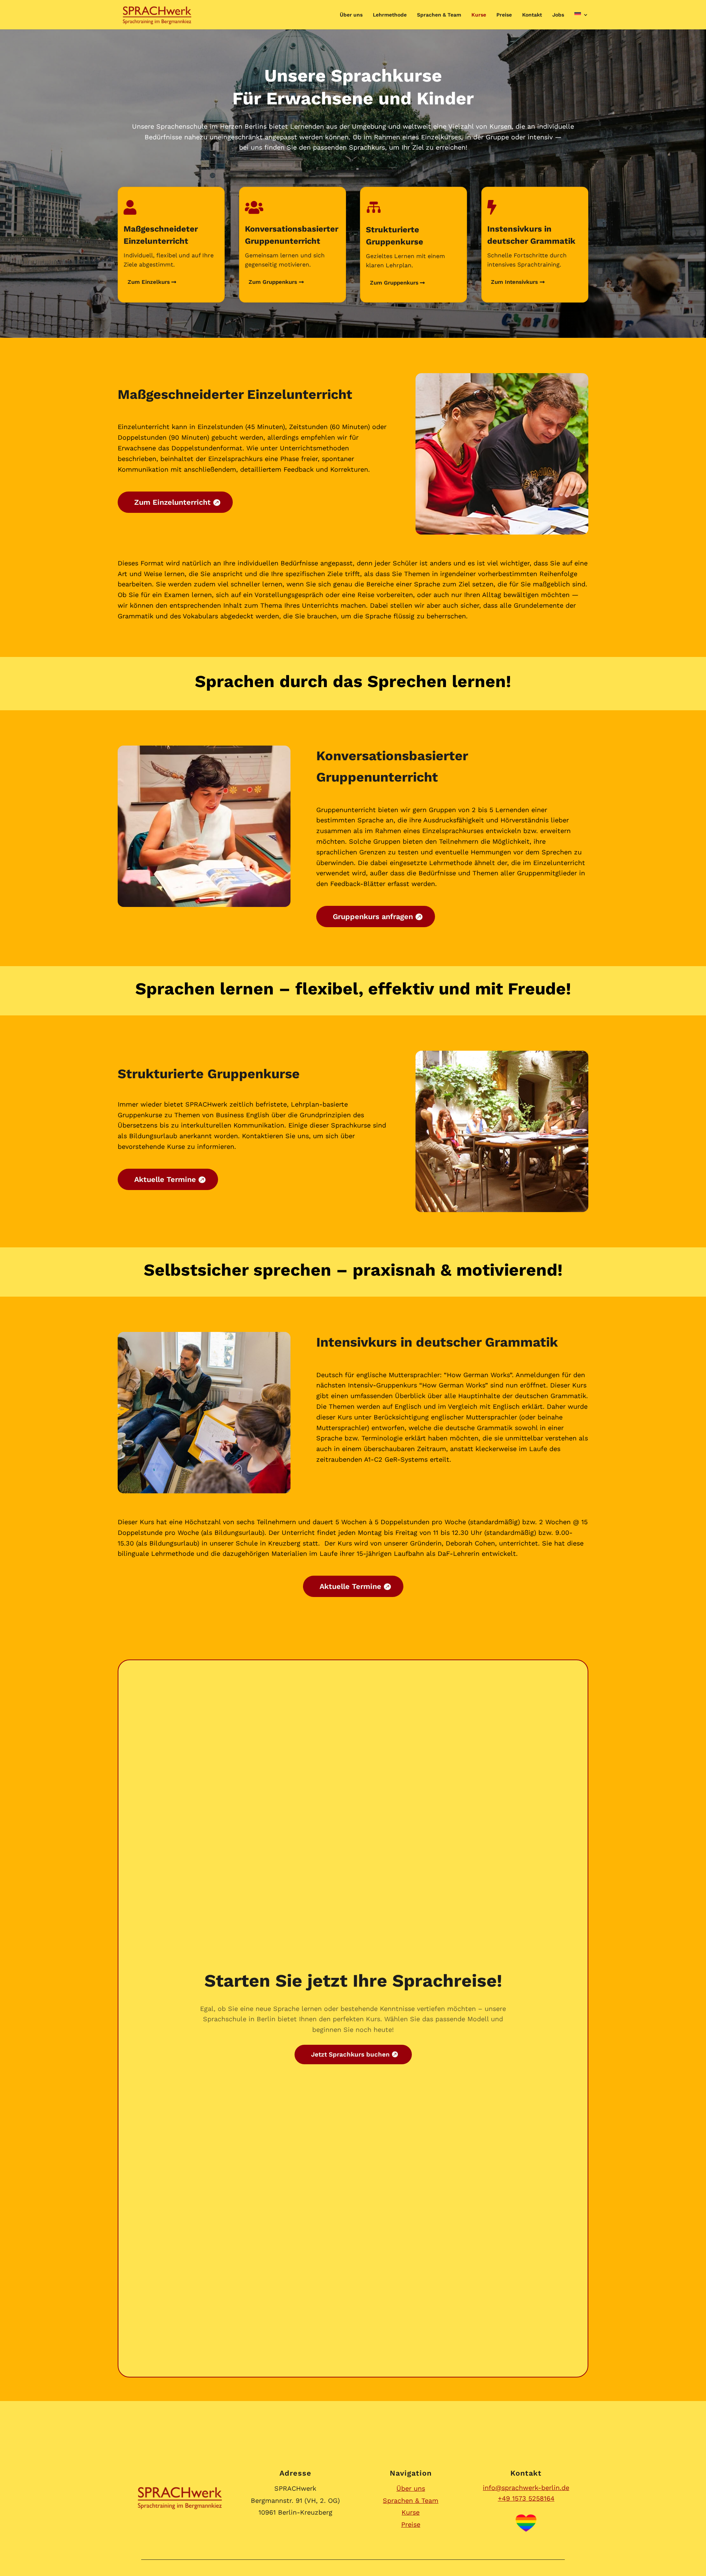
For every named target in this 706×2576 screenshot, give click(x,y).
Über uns (351, 15)
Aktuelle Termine (165, 1179)
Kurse (479, 15)
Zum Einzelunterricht (172, 502)
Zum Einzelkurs (149, 282)
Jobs (558, 15)
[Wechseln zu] (581, 21)
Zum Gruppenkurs (273, 282)
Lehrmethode (390, 15)
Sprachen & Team (439, 15)
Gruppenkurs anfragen (373, 917)
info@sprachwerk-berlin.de (526, 2488)
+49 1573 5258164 (526, 2498)
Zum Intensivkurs (514, 282)
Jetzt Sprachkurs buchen (350, 2054)
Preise (504, 15)
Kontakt (532, 15)
